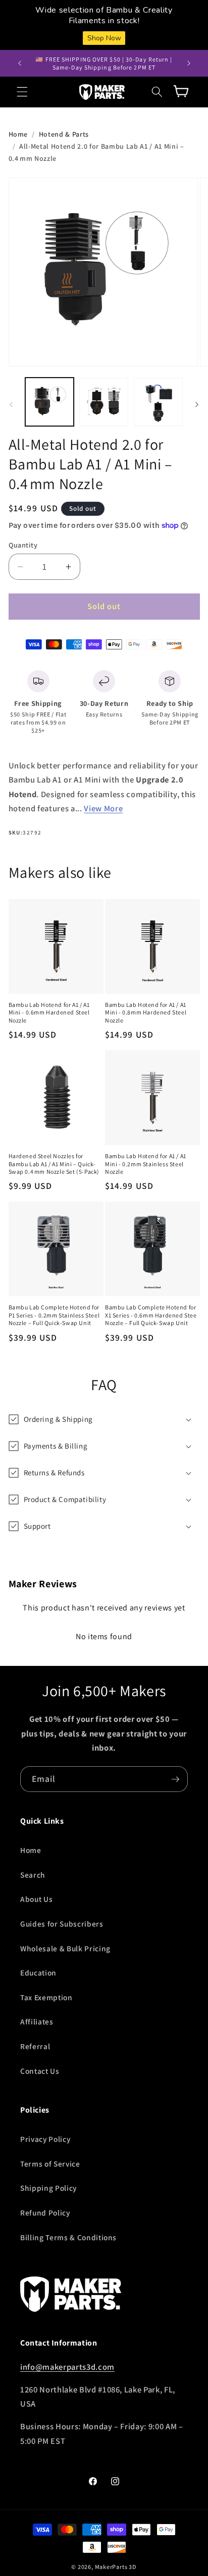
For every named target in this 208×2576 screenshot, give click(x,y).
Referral (35, 2046)
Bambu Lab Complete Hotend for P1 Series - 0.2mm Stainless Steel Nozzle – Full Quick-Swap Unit (54, 1315)
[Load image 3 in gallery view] (158, 402)
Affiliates (37, 2021)
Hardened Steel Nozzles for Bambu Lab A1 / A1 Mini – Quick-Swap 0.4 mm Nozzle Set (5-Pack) (54, 1164)
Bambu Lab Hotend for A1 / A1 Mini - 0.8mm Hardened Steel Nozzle (146, 1012)
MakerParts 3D (116, 2567)
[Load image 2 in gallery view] (104, 402)
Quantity (23, 545)
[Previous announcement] (20, 64)
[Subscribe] (175, 1779)
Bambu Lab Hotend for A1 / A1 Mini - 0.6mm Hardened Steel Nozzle (49, 1012)
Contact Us (40, 2071)
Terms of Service (50, 2164)
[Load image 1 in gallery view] (50, 402)
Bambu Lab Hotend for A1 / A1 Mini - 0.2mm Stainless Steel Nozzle (146, 1164)
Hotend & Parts (64, 134)
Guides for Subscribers (62, 1924)
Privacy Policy (45, 2139)
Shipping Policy (48, 2188)
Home (18, 134)
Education (38, 1972)
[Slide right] (197, 404)
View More (103, 808)
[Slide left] (11, 404)
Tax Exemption (46, 1997)
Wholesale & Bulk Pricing (65, 1948)
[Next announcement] (189, 64)
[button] (22, 92)
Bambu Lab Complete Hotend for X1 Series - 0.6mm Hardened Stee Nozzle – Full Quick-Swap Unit (151, 1315)
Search (33, 1875)
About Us (36, 1899)
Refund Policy (45, 2212)
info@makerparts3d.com (67, 2367)
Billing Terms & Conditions (68, 2237)
